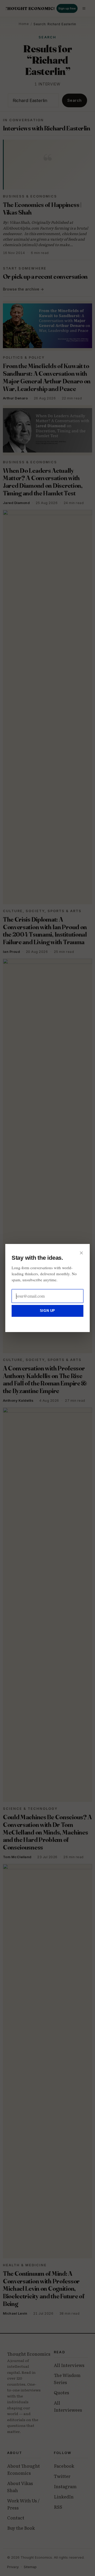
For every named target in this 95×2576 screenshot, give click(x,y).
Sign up (47, 1311)
